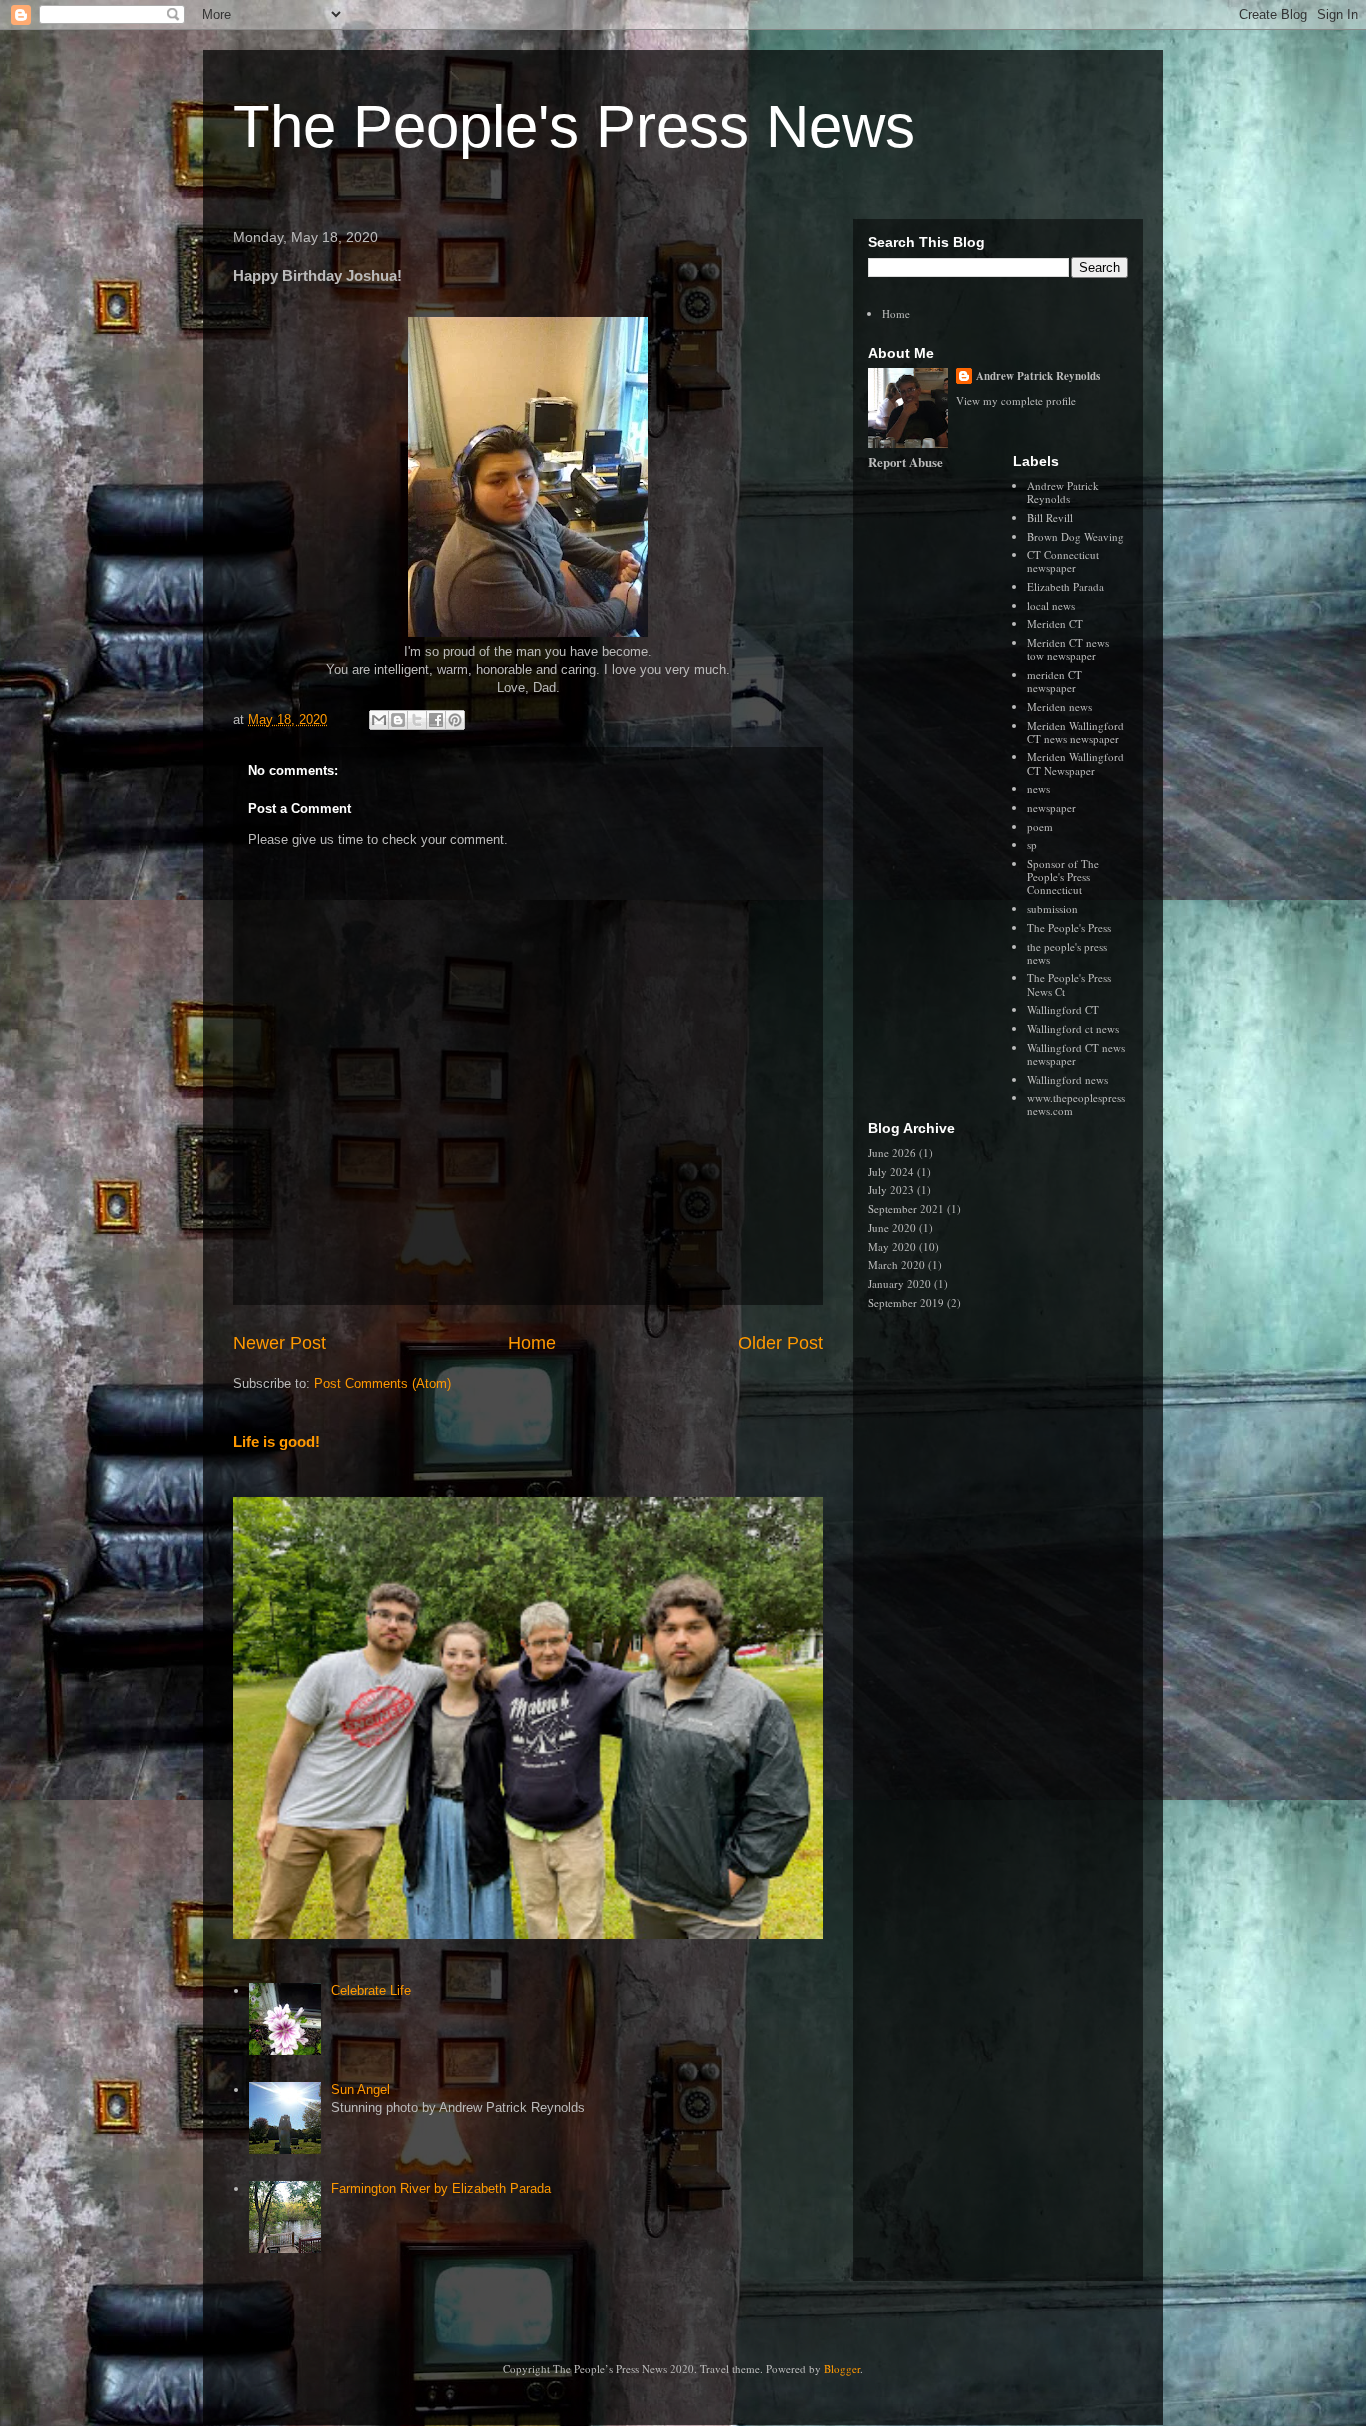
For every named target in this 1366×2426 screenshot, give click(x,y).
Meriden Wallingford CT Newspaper (1075, 763)
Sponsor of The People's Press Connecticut (1063, 876)
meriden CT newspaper (1054, 681)
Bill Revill (1050, 517)
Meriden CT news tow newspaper (1068, 649)
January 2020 (899, 1283)
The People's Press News (574, 126)
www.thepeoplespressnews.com (1076, 1104)
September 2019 (906, 1302)
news (1038, 788)
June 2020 (892, 1227)
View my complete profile (1016, 400)
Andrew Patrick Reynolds (1038, 376)
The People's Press (1069, 927)
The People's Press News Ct (1069, 984)
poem (1040, 826)
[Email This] (379, 720)
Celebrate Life (371, 1990)
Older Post (780, 1343)
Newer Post (279, 1343)
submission (1052, 908)
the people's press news (1067, 953)
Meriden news (1059, 706)
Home (532, 1343)
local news (1051, 605)
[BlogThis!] (398, 720)
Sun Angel (360, 2089)
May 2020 (892, 1246)
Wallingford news (1067, 1079)
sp (1032, 844)
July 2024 (891, 1171)
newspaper (1051, 807)
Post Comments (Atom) (382, 1383)
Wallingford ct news (1073, 1028)
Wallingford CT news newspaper (1076, 1054)
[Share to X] (417, 720)
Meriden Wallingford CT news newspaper (1075, 732)
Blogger (842, 2368)
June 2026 (892, 1152)
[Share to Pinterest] (455, 720)
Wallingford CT (1063, 1009)
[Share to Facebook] (436, 720)
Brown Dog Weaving (1075, 536)
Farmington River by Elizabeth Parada (441, 2188)
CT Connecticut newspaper (1063, 561)
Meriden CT (1055, 623)
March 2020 (896, 1264)
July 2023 (891, 1189)
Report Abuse (905, 462)
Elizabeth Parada (1065, 586)
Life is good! (276, 1441)
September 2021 (906, 1208)
